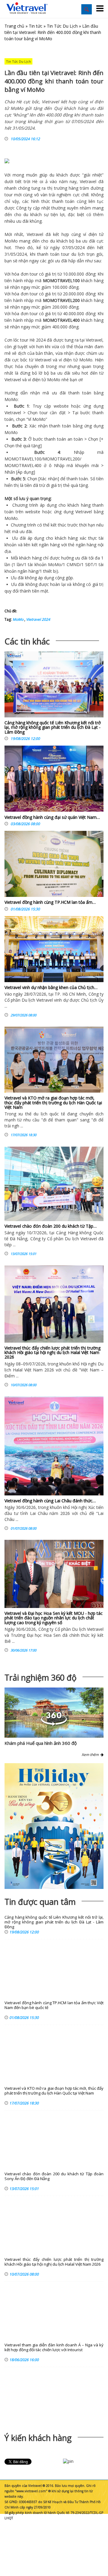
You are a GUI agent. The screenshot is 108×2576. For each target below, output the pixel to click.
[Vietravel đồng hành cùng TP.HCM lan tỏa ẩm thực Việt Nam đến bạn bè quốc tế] (54, 865)
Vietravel (88, 181)
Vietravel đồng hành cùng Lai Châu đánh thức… (50, 1501)
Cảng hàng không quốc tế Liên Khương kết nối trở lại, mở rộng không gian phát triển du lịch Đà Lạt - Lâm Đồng (53, 727)
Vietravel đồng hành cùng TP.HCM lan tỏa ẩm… (50, 902)
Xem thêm (91, 1755)
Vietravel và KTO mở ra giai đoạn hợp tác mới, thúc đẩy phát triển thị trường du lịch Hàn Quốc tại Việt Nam (53, 1102)
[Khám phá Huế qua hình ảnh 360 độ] (54, 1724)
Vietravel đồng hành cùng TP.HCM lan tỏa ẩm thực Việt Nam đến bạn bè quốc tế (54, 2005)
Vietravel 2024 (38, 619)
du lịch (78, 254)
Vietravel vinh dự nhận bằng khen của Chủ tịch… (51, 987)
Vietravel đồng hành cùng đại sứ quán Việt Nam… (52, 817)
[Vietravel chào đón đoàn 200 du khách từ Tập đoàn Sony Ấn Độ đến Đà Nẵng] (54, 1184)
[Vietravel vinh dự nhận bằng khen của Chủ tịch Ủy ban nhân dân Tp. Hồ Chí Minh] (54, 949)
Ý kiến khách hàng (38, 2438)
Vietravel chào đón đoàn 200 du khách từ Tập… (51, 1226)
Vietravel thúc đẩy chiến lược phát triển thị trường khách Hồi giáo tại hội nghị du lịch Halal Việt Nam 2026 (52, 1353)
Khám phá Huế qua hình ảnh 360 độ (41, 1743)
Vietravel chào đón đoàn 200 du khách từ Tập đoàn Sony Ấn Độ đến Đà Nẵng (54, 2176)
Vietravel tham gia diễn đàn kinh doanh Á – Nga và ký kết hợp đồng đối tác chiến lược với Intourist (54, 2347)
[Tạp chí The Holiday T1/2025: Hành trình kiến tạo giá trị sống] (54, 1826)
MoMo (18, 619)
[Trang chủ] (27, 8)
